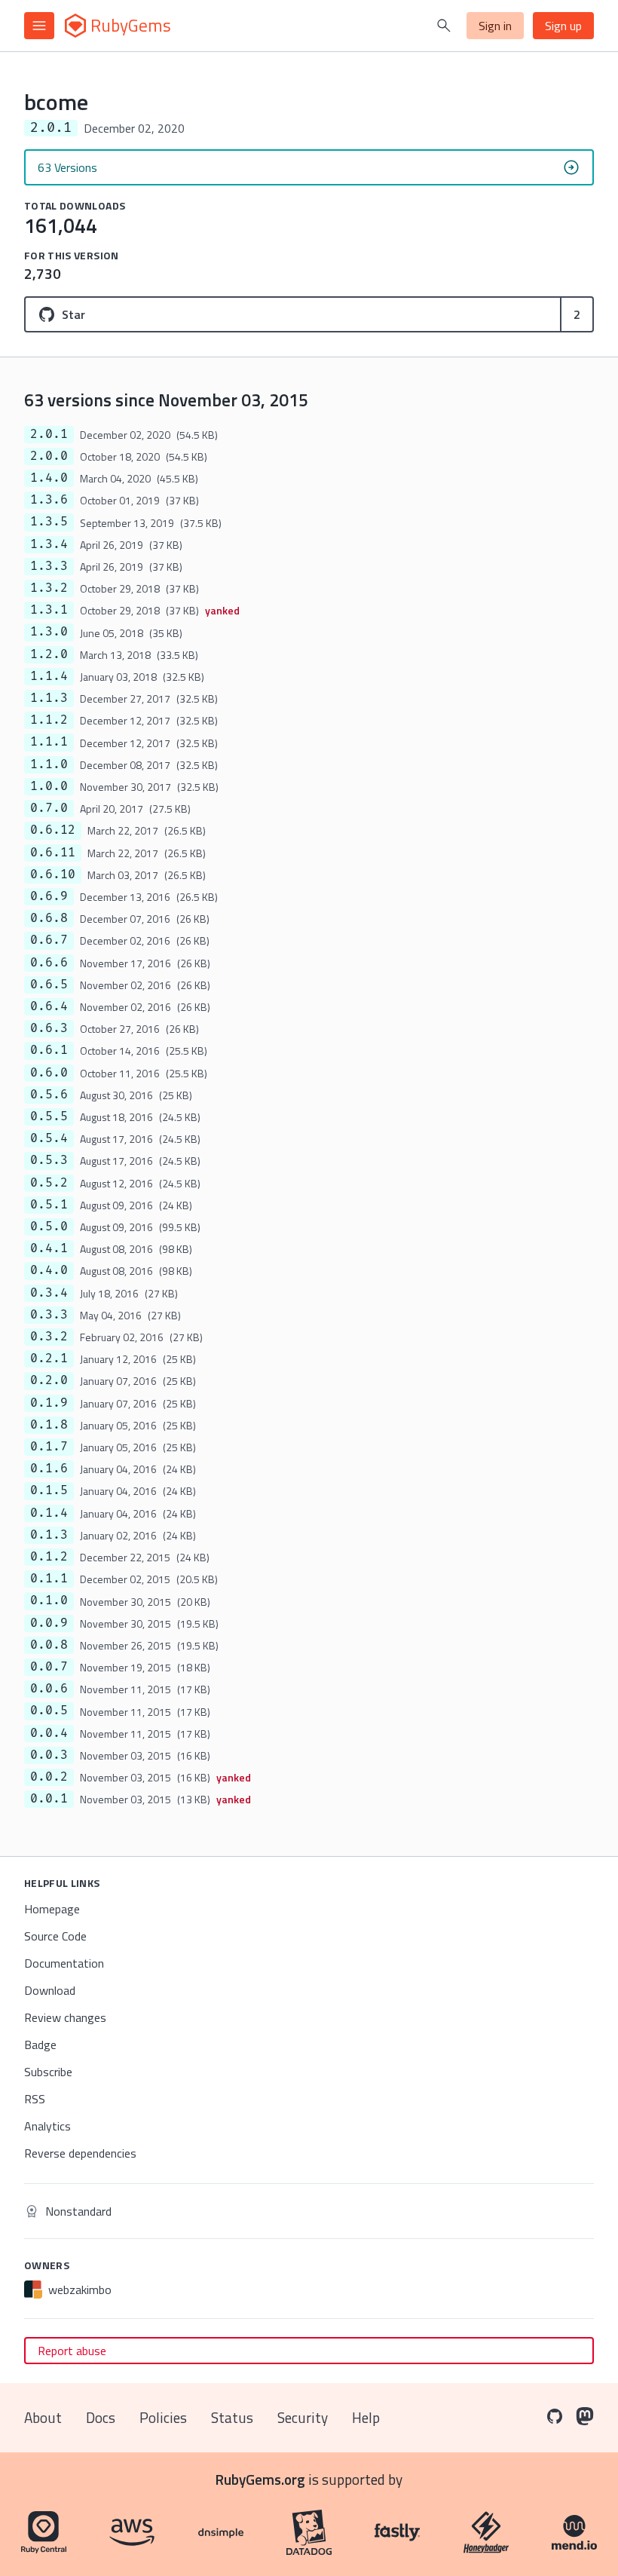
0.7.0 (49, 808)
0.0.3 (49, 1755)
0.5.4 (49, 1138)
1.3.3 (49, 566)
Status (232, 2417)
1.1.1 (49, 742)
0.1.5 (49, 1490)
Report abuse (72, 2351)
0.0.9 (49, 1623)
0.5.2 (49, 1183)
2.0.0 (49, 456)
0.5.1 (49, 1205)
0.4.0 (49, 1270)
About (43, 2417)
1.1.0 (49, 764)
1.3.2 (49, 588)
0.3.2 (49, 1337)
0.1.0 (49, 1600)
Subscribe (48, 2072)
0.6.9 (49, 896)
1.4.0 (49, 478)
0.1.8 (49, 1425)
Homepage (52, 1909)
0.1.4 (49, 1513)
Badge (40, 2045)
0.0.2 (49, 1777)
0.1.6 (49, 1469)
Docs (101, 2417)
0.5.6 (49, 1095)
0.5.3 (49, 1160)
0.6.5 (49, 985)
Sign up (563, 26)
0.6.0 (49, 1073)
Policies (163, 2417)
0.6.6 (49, 963)
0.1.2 (49, 1557)
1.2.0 (49, 654)
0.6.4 (49, 1006)
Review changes (65, 2017)
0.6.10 (53, 874)
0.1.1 (49, 1579)
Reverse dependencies (80, 2153)
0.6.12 (53, 830)
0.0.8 (49, 1645)
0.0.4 (49, 1733)
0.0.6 (49, 1689)
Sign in (495, 26)
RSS (35, 2099)
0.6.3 (49, 1028)
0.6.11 (53, 853)
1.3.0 (49, 632)
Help (366, 2417)
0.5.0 (49, 1227)
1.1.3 (49, 698)
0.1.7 (49, 1447)
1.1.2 (49, 720)
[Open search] (444, 26)
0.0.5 (49, 1711)
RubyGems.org (260, 2479)
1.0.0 (49, 786)
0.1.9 (49, 1403)
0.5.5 (49, 1116)
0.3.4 (49, 1293)
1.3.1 (49, 610)
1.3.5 (49, 522)
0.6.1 (49, 1050)
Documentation (64, 1963)
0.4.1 (49, 1248)
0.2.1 (49, 1358)
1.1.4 (49, 676)
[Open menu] (39, 26)
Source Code (55, 1936)
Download (50, 1990)
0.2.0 (49, 1380)
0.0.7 (49, 1667)
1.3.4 (49, 544)
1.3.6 (49, 500)
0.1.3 (49, 1535)
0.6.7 (49, 940)
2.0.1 (49, 434)
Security (303, 2417)
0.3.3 (49, 1315)
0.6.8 (49, 918)
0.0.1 (49, 1799)
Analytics (47, 2126)
